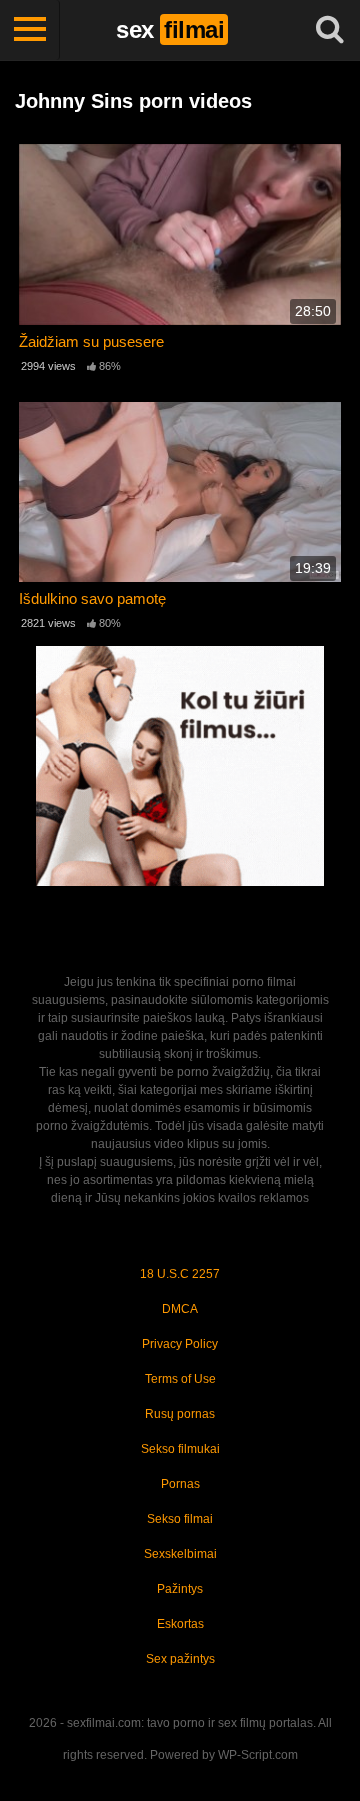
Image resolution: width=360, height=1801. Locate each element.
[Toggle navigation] (30, 30)
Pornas (180, 1484)
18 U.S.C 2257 (180, 1274)
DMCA (180, 1309)
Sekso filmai (180, 1519)
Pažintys (180, 1589)
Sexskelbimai (180, 1554)
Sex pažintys (180, 1659)
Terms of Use (180, 1379)
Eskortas (180, 1624)
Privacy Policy (180, 1344)
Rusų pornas (180, 1414)
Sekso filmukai (180, 1449)
